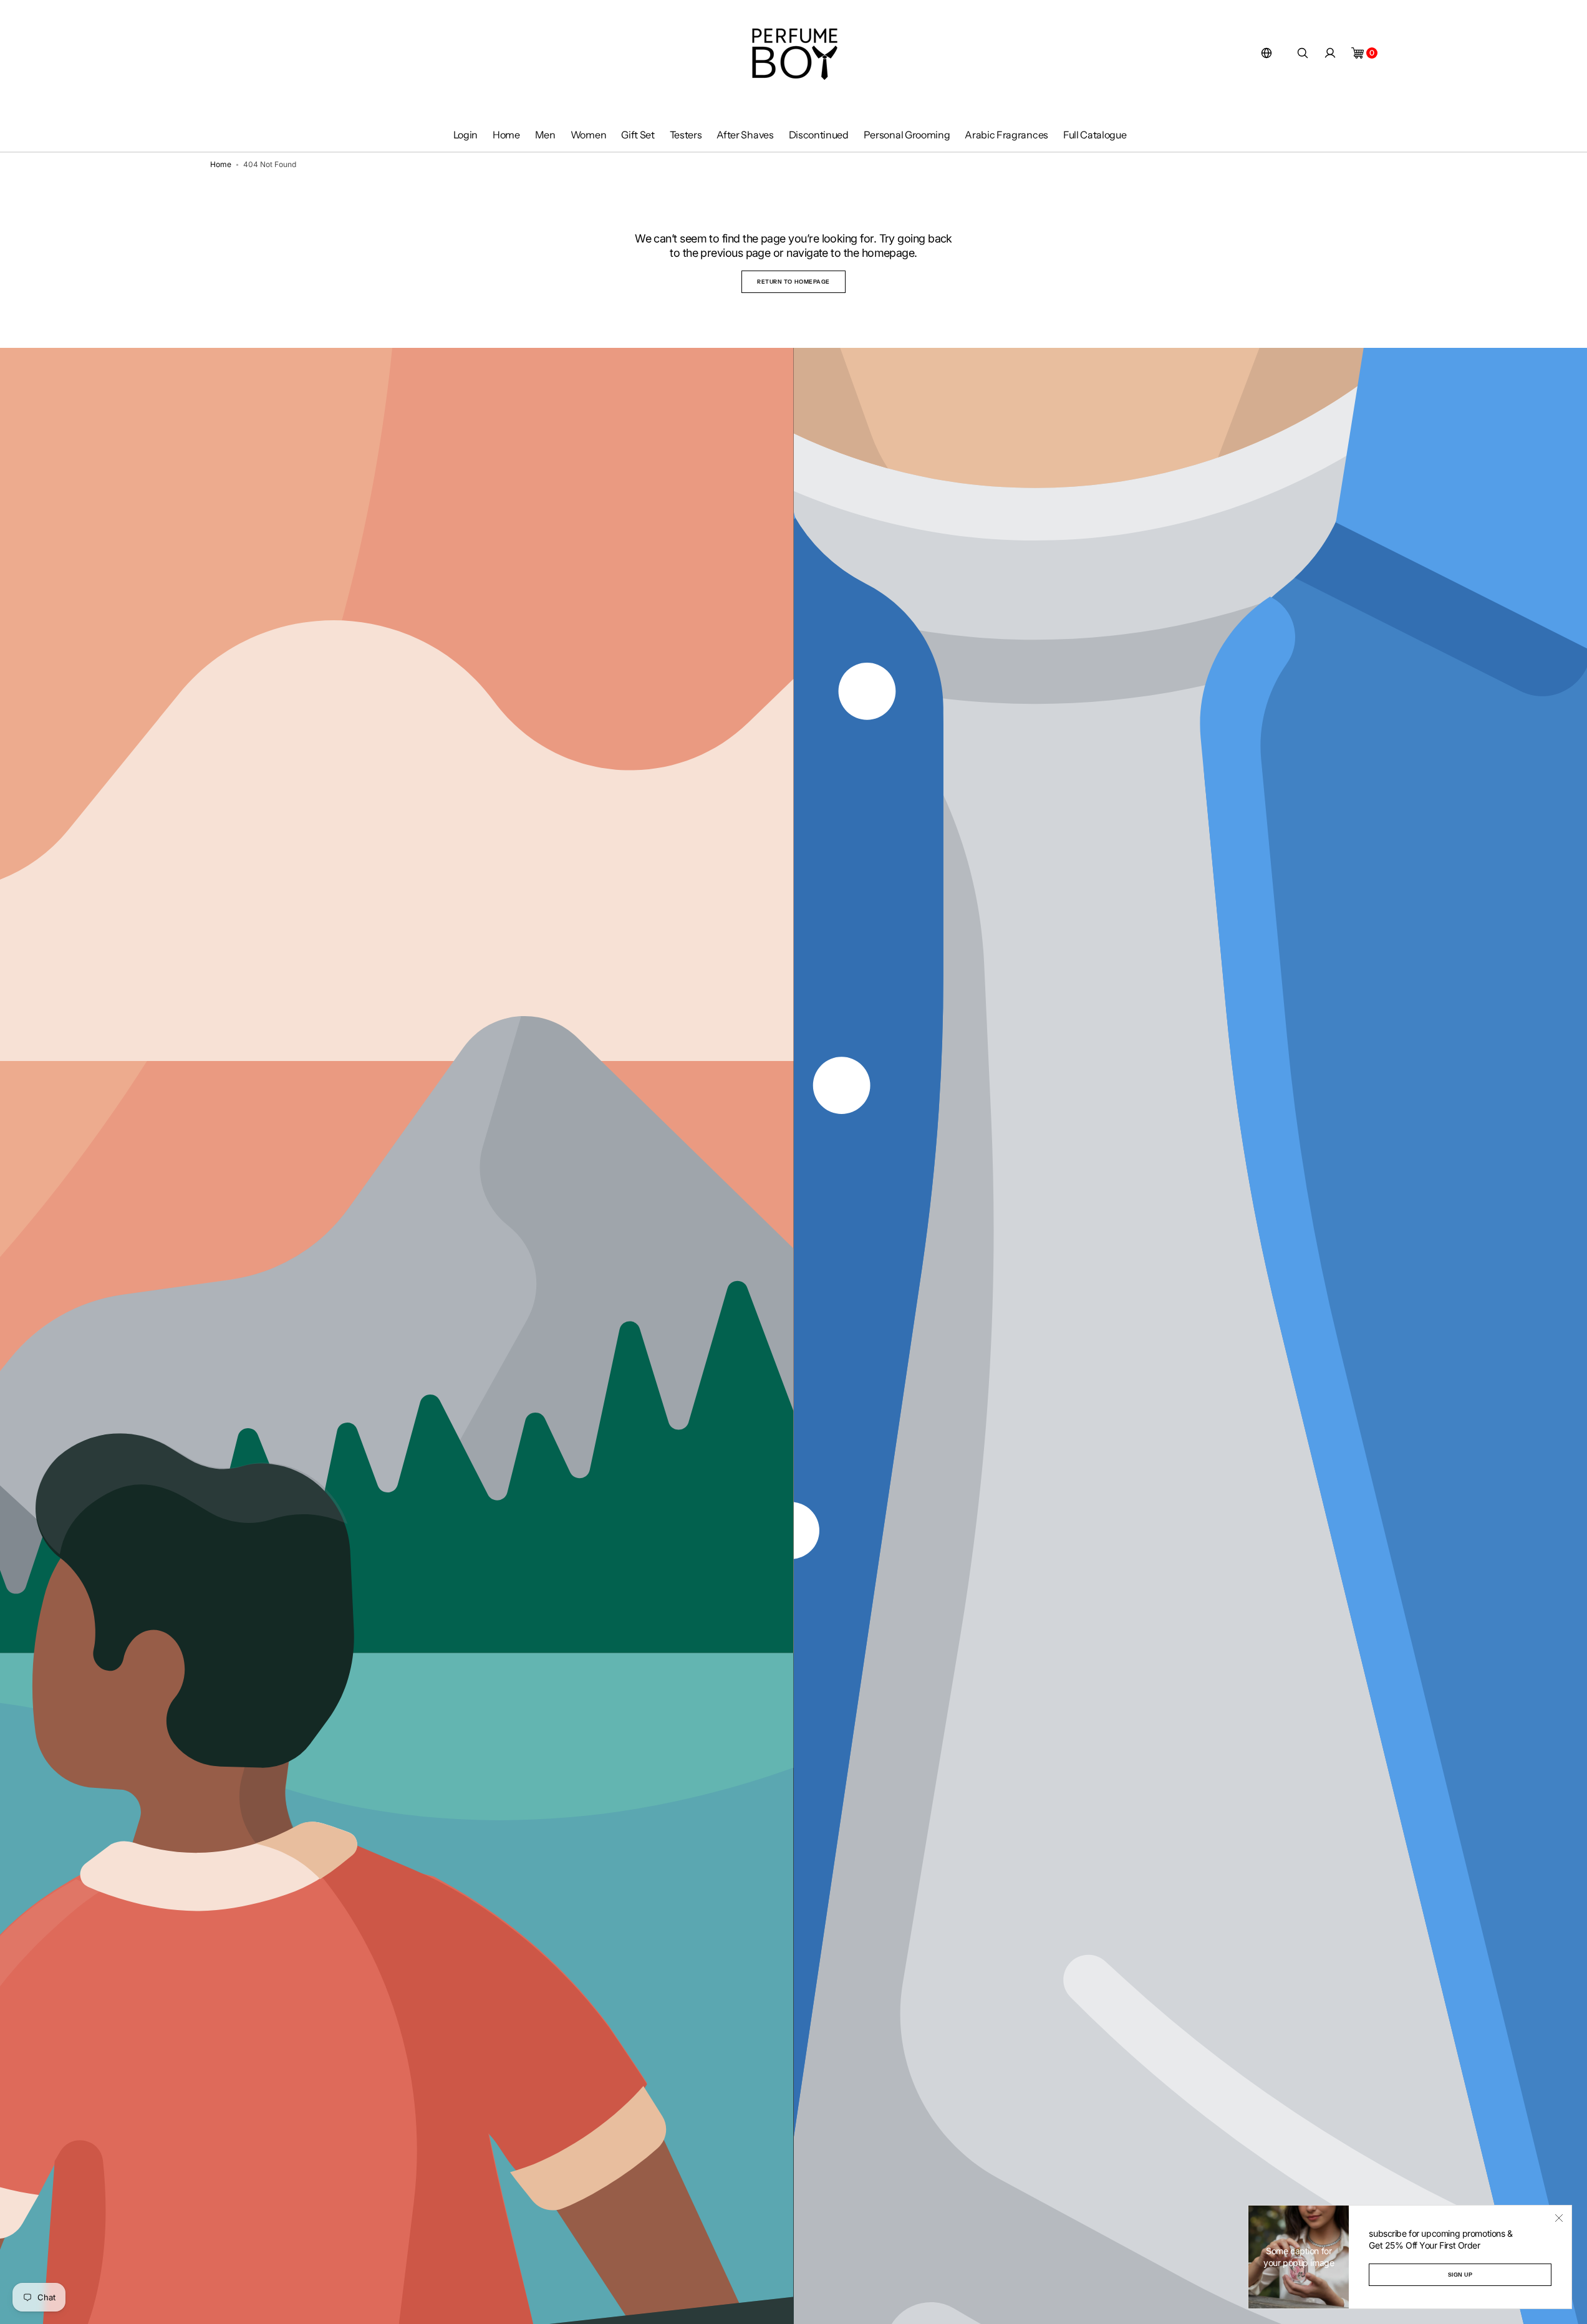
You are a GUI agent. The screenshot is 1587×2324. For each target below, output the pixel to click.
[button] (1266, 53)
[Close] (1559, 2218)
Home (221, 164)
